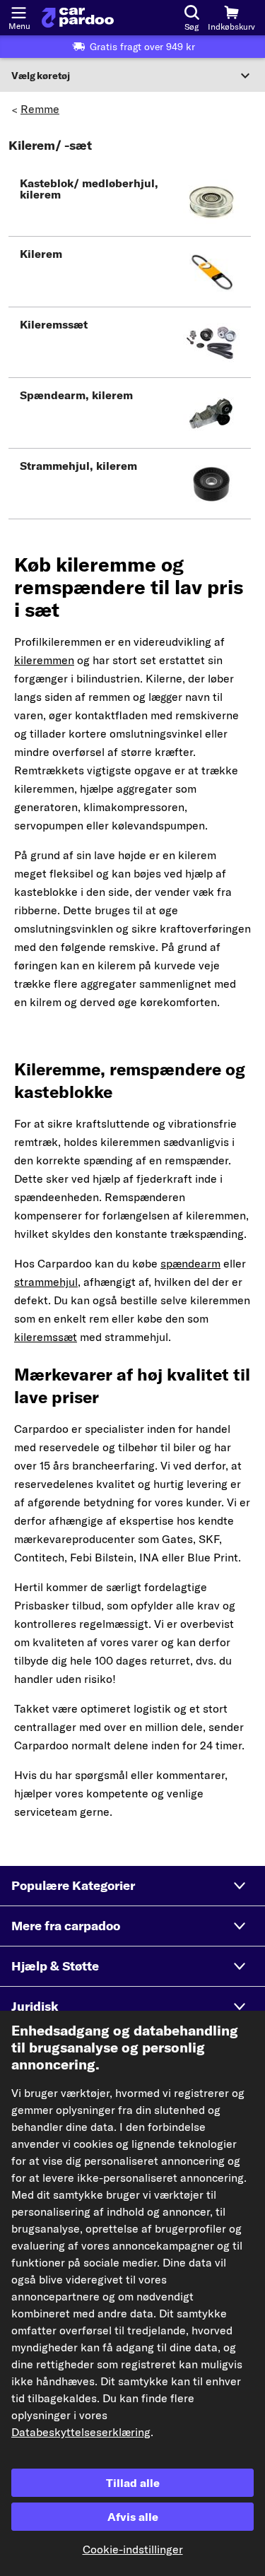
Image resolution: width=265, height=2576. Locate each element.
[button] (130, 201)
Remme (40, 109)
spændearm (190, 1263)
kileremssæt (46, 1337)
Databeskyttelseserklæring (81, 2432)
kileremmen (44, 660)
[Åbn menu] (18, 11)
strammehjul (46, 1282)
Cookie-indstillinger (133, 2549)
